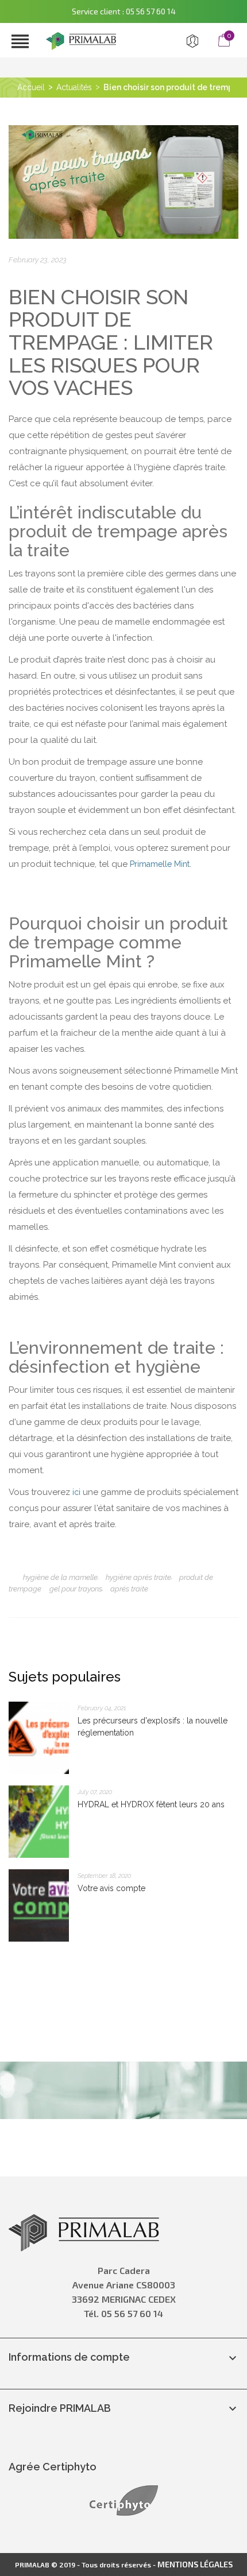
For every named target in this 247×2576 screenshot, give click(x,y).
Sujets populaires (65, 1677)
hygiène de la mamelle (60, 1577)
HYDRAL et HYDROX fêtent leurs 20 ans (151, 1804)
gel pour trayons (76, 1589)
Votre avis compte (111, 1888)
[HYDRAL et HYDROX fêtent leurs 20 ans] (39, 1821)
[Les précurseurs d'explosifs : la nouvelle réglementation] (39, 1737)
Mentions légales (195, 2564)
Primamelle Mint (160, 864)
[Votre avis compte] (39, 1905)
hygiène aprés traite (138, 1577)
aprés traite (129, 1589)
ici (75, 1492)
